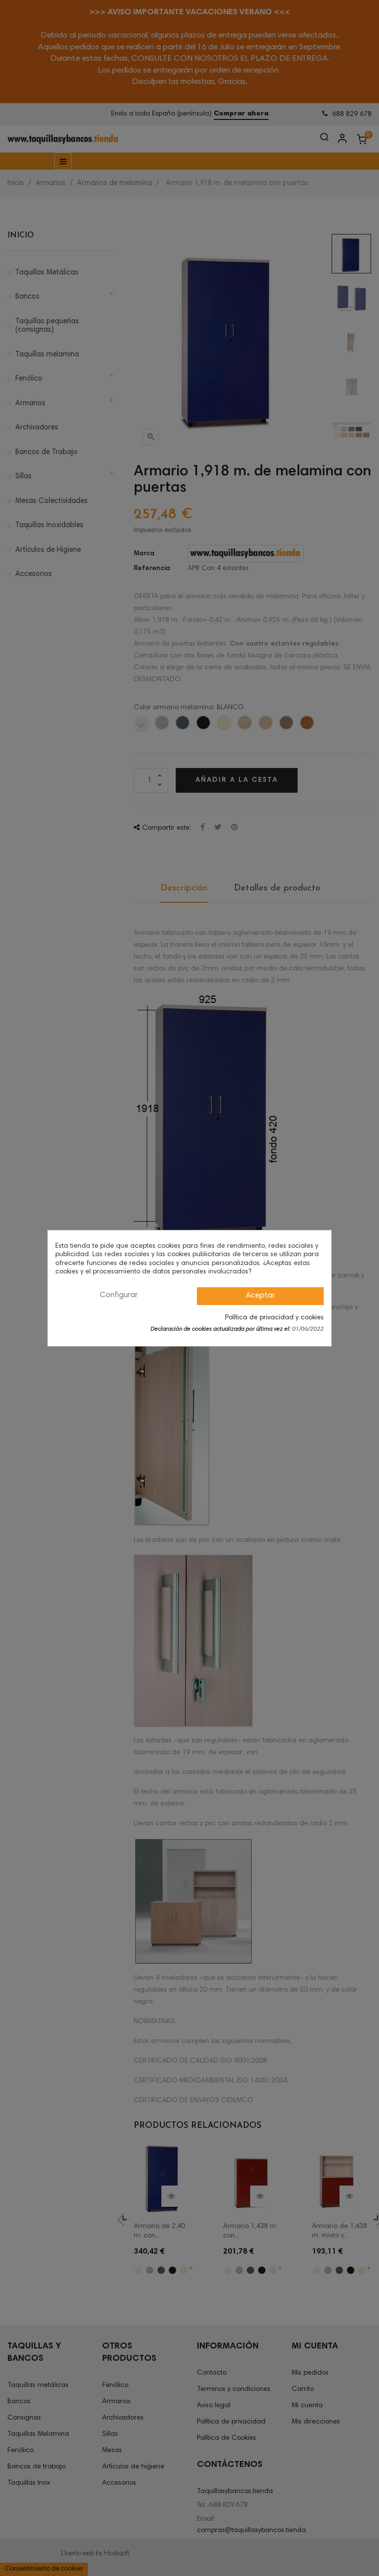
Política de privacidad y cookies (274, 1318)
